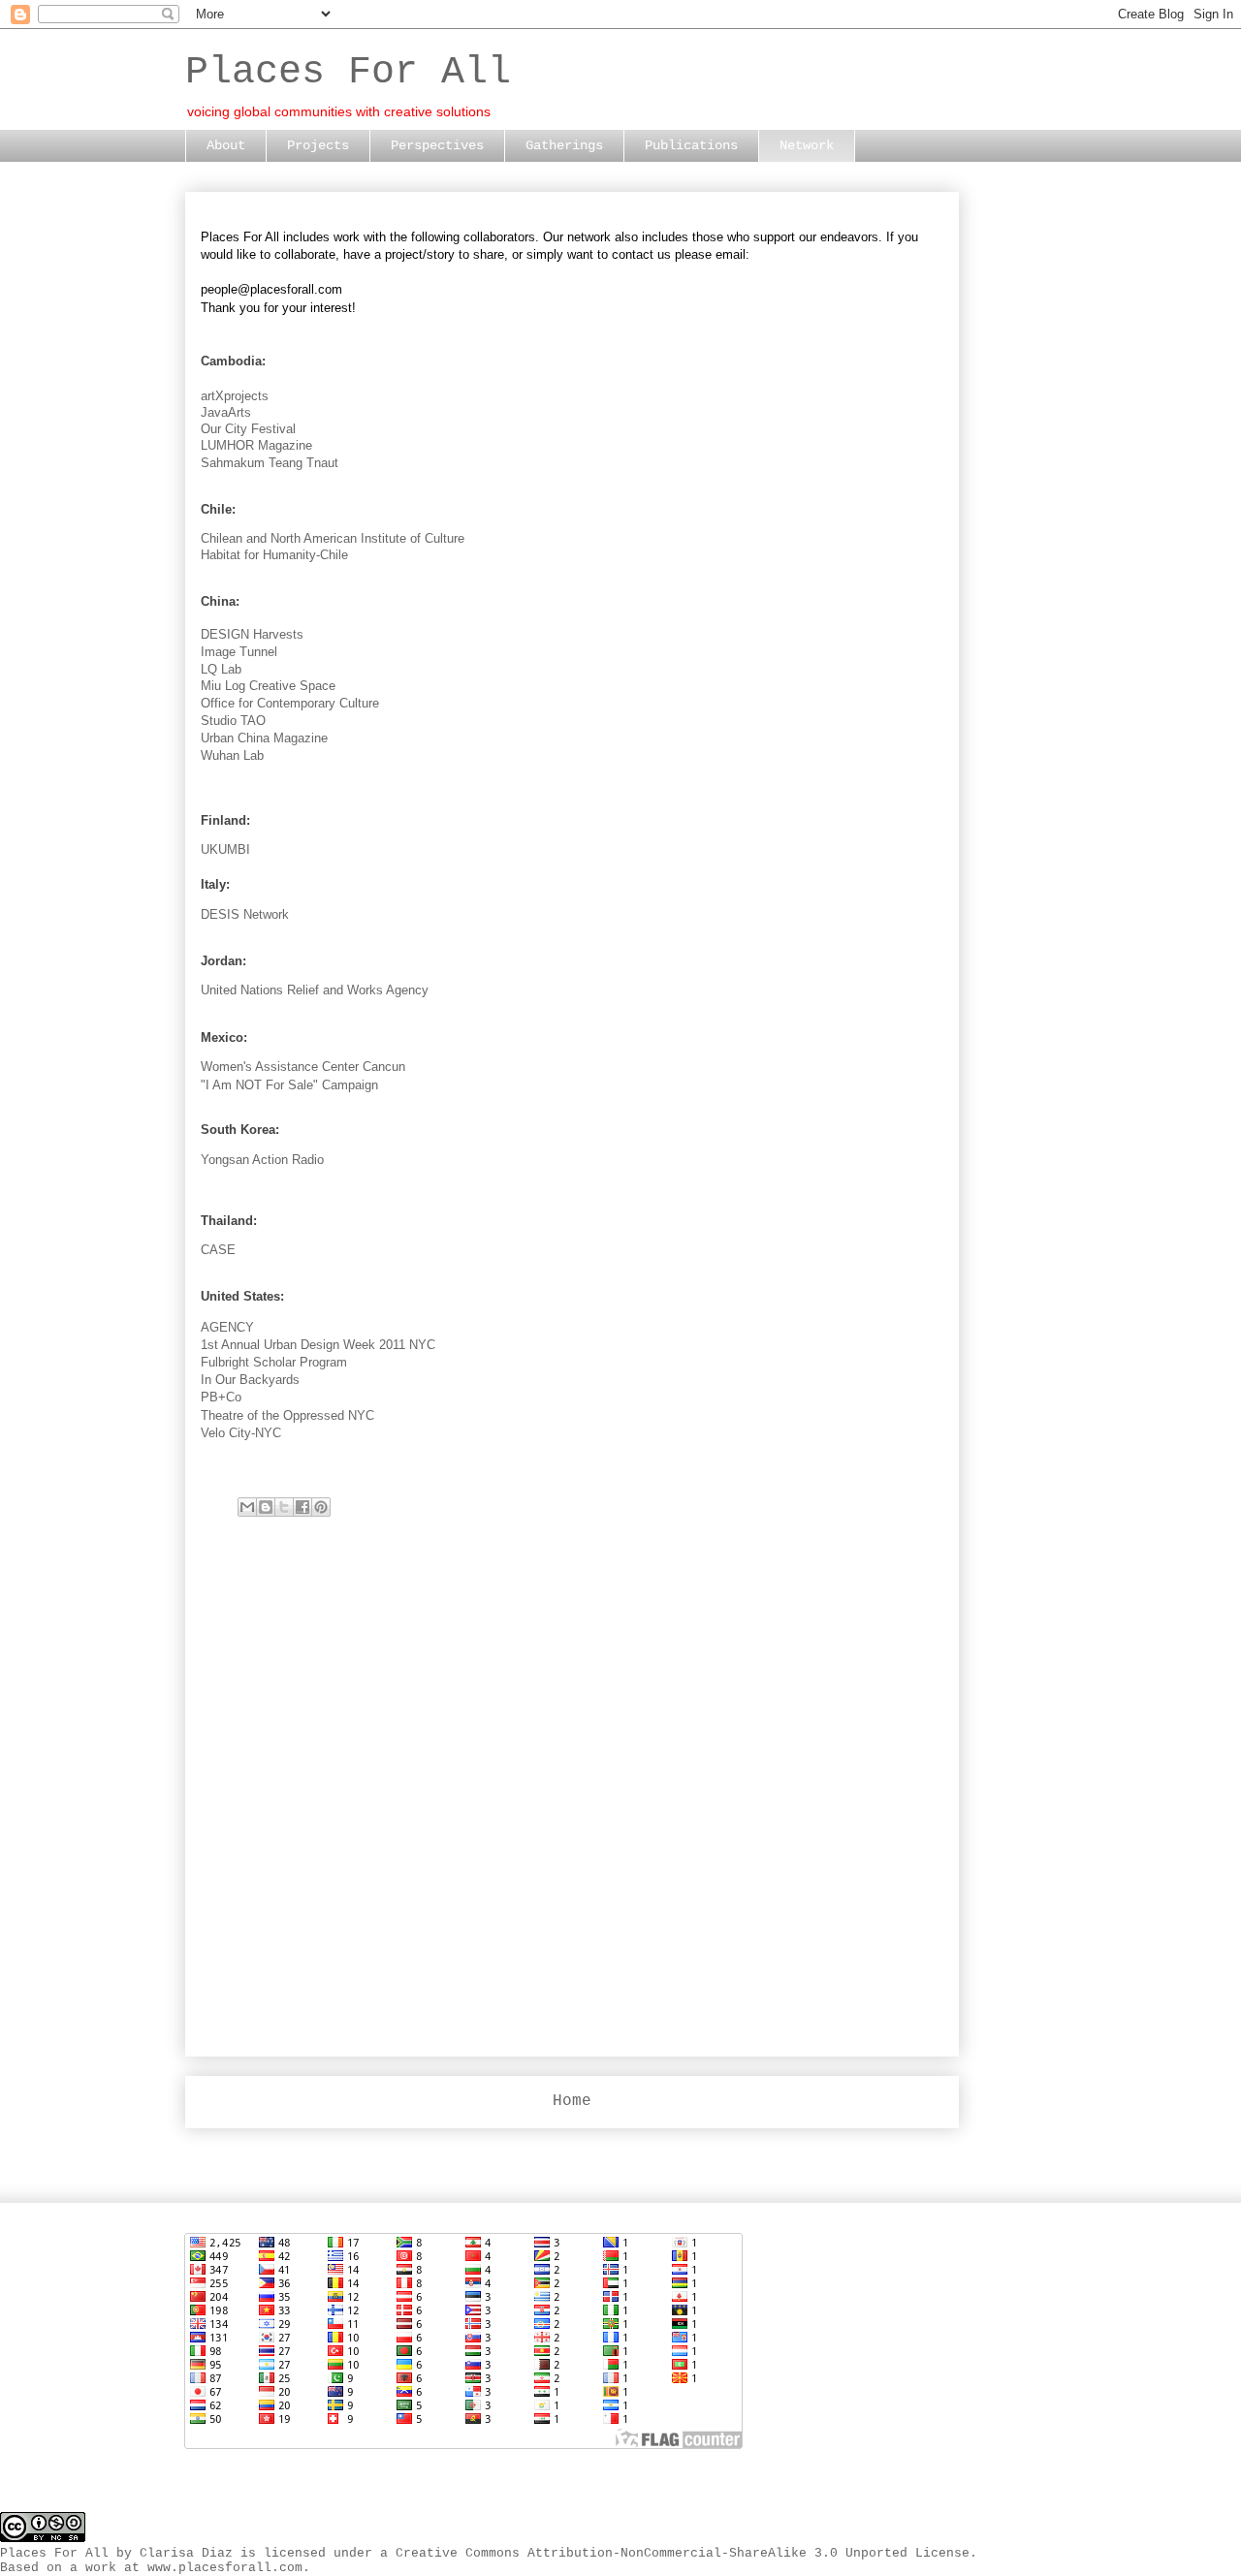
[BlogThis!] (266, 1507)
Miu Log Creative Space (268, 686)
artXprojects (235, 396)
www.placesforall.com (225, 2568)
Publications (691, 145)
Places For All (348, 72)
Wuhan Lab (232, 755)
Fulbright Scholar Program (274, 1362)
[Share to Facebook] (302, 1507)
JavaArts (226, 412)
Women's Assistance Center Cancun (303, 1067)
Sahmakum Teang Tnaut (270, 463)
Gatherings (564, 145)
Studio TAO (233, 721)
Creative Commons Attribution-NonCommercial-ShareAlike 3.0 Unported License (683, 2553)
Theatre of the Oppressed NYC (287, 1415)
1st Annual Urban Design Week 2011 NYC (318, 1345)
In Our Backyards (250, 1380)
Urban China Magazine (264, 738)
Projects (318, 145)
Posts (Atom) (626, 2151)
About (226, 145)
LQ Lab (221, 669)
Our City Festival (248, 429)
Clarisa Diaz (186, 2553)
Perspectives (437, 145)
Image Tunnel (239, 652)
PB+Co (221, 1397)
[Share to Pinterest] (321, 1507)
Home (572, 2101)
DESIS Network (245, 914)
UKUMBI (225, 849)
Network (807, 145)
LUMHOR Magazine (256, 445)
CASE (218, 1250)
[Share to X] (284, 1507)
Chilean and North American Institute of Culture (333, 538)
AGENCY (227, 1327)
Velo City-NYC (241, 1433)
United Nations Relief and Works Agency (315, 990)
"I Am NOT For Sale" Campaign (289, 1085)
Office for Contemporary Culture (290, 703)
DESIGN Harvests (252, 634)
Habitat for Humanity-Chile (274, 555)
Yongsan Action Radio (262, 1160)
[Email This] (247, 1507)
